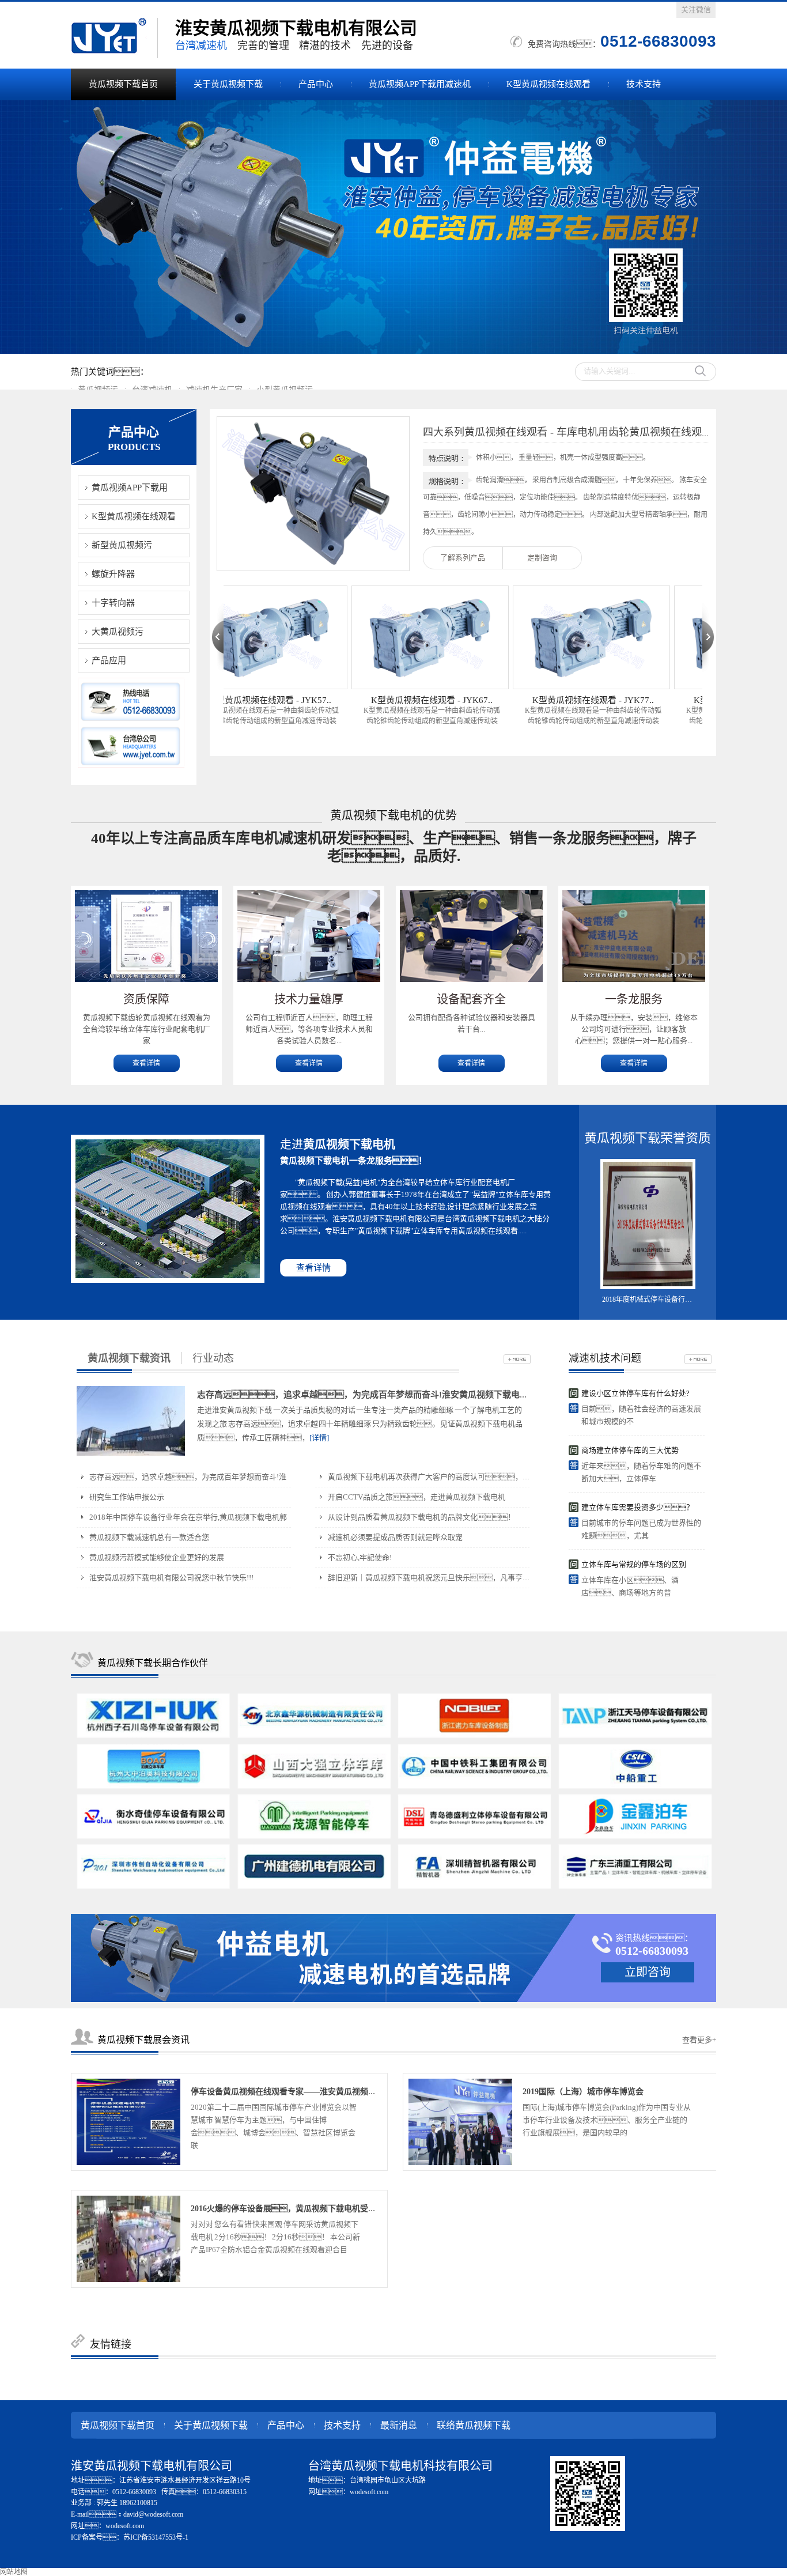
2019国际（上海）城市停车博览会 (583, 2092)
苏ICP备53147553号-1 (156, 2537)
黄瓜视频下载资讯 (129, 1358)
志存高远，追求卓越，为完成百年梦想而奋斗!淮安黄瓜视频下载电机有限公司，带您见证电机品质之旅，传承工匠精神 (488, 1395)
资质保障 (146, 999)
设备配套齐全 (471, 999)
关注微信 (696, 10)
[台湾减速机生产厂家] (393, 227)
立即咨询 (648, 1972)
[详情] (319, 1438)
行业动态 (213, 1358)
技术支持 (644, 84)
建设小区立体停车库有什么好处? (635, 1393)
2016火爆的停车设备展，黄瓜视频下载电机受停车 (287, 2209)
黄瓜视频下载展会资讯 (143, 2040)
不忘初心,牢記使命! (360, 1557)
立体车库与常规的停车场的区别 (634, 1564)
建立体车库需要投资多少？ (637, 1507)
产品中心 (316, 84)
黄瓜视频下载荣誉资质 (648, 1138)
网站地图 (14, 2572)
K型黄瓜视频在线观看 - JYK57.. (230, 700)
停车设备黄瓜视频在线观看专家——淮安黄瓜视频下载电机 (296, 2092)
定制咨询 (542, 558)
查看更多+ (699, 2040)
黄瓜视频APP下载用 (130, 488)
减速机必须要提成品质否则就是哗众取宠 (395, 1537)
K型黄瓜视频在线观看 (548, 84)
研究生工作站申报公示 (127, 1497)
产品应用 (109, 660)
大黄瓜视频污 (118, 632)
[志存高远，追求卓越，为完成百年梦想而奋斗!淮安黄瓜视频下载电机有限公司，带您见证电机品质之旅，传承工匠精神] (131, 1421)
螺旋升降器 (113, 574)
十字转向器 (113, 603)
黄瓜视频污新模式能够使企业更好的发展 (157, 1557)
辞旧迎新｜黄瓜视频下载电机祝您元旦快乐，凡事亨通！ (440, 1578)
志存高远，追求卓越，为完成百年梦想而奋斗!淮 (188, 1477)
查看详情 (146, 1063)
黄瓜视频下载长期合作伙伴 (153, 1663)
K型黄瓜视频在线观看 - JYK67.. (391, 700)
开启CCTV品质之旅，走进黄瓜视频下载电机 (417, 1497)
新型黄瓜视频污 (122, 545)
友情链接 (111, 2344)
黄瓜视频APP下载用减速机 (420, 84)
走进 (338, 1145)
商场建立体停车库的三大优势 (630, 1450)
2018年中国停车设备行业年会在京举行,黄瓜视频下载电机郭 (188, 1517)
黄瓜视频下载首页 (123, 84)
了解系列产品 (463, 558)
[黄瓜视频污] (114, 38)
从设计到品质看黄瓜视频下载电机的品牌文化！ (421, 1517)
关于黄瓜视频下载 (228, 84)
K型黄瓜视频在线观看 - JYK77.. (553, 700)
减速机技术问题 (605, 1358)
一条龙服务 (634, 999)
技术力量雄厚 (309, 999)
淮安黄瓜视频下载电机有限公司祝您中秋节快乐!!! (171, 1578)
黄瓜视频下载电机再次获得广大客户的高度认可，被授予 (436, 1477)
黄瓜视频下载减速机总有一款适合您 (149, 1537)
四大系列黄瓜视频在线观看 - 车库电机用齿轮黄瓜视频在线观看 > (572, 432)
